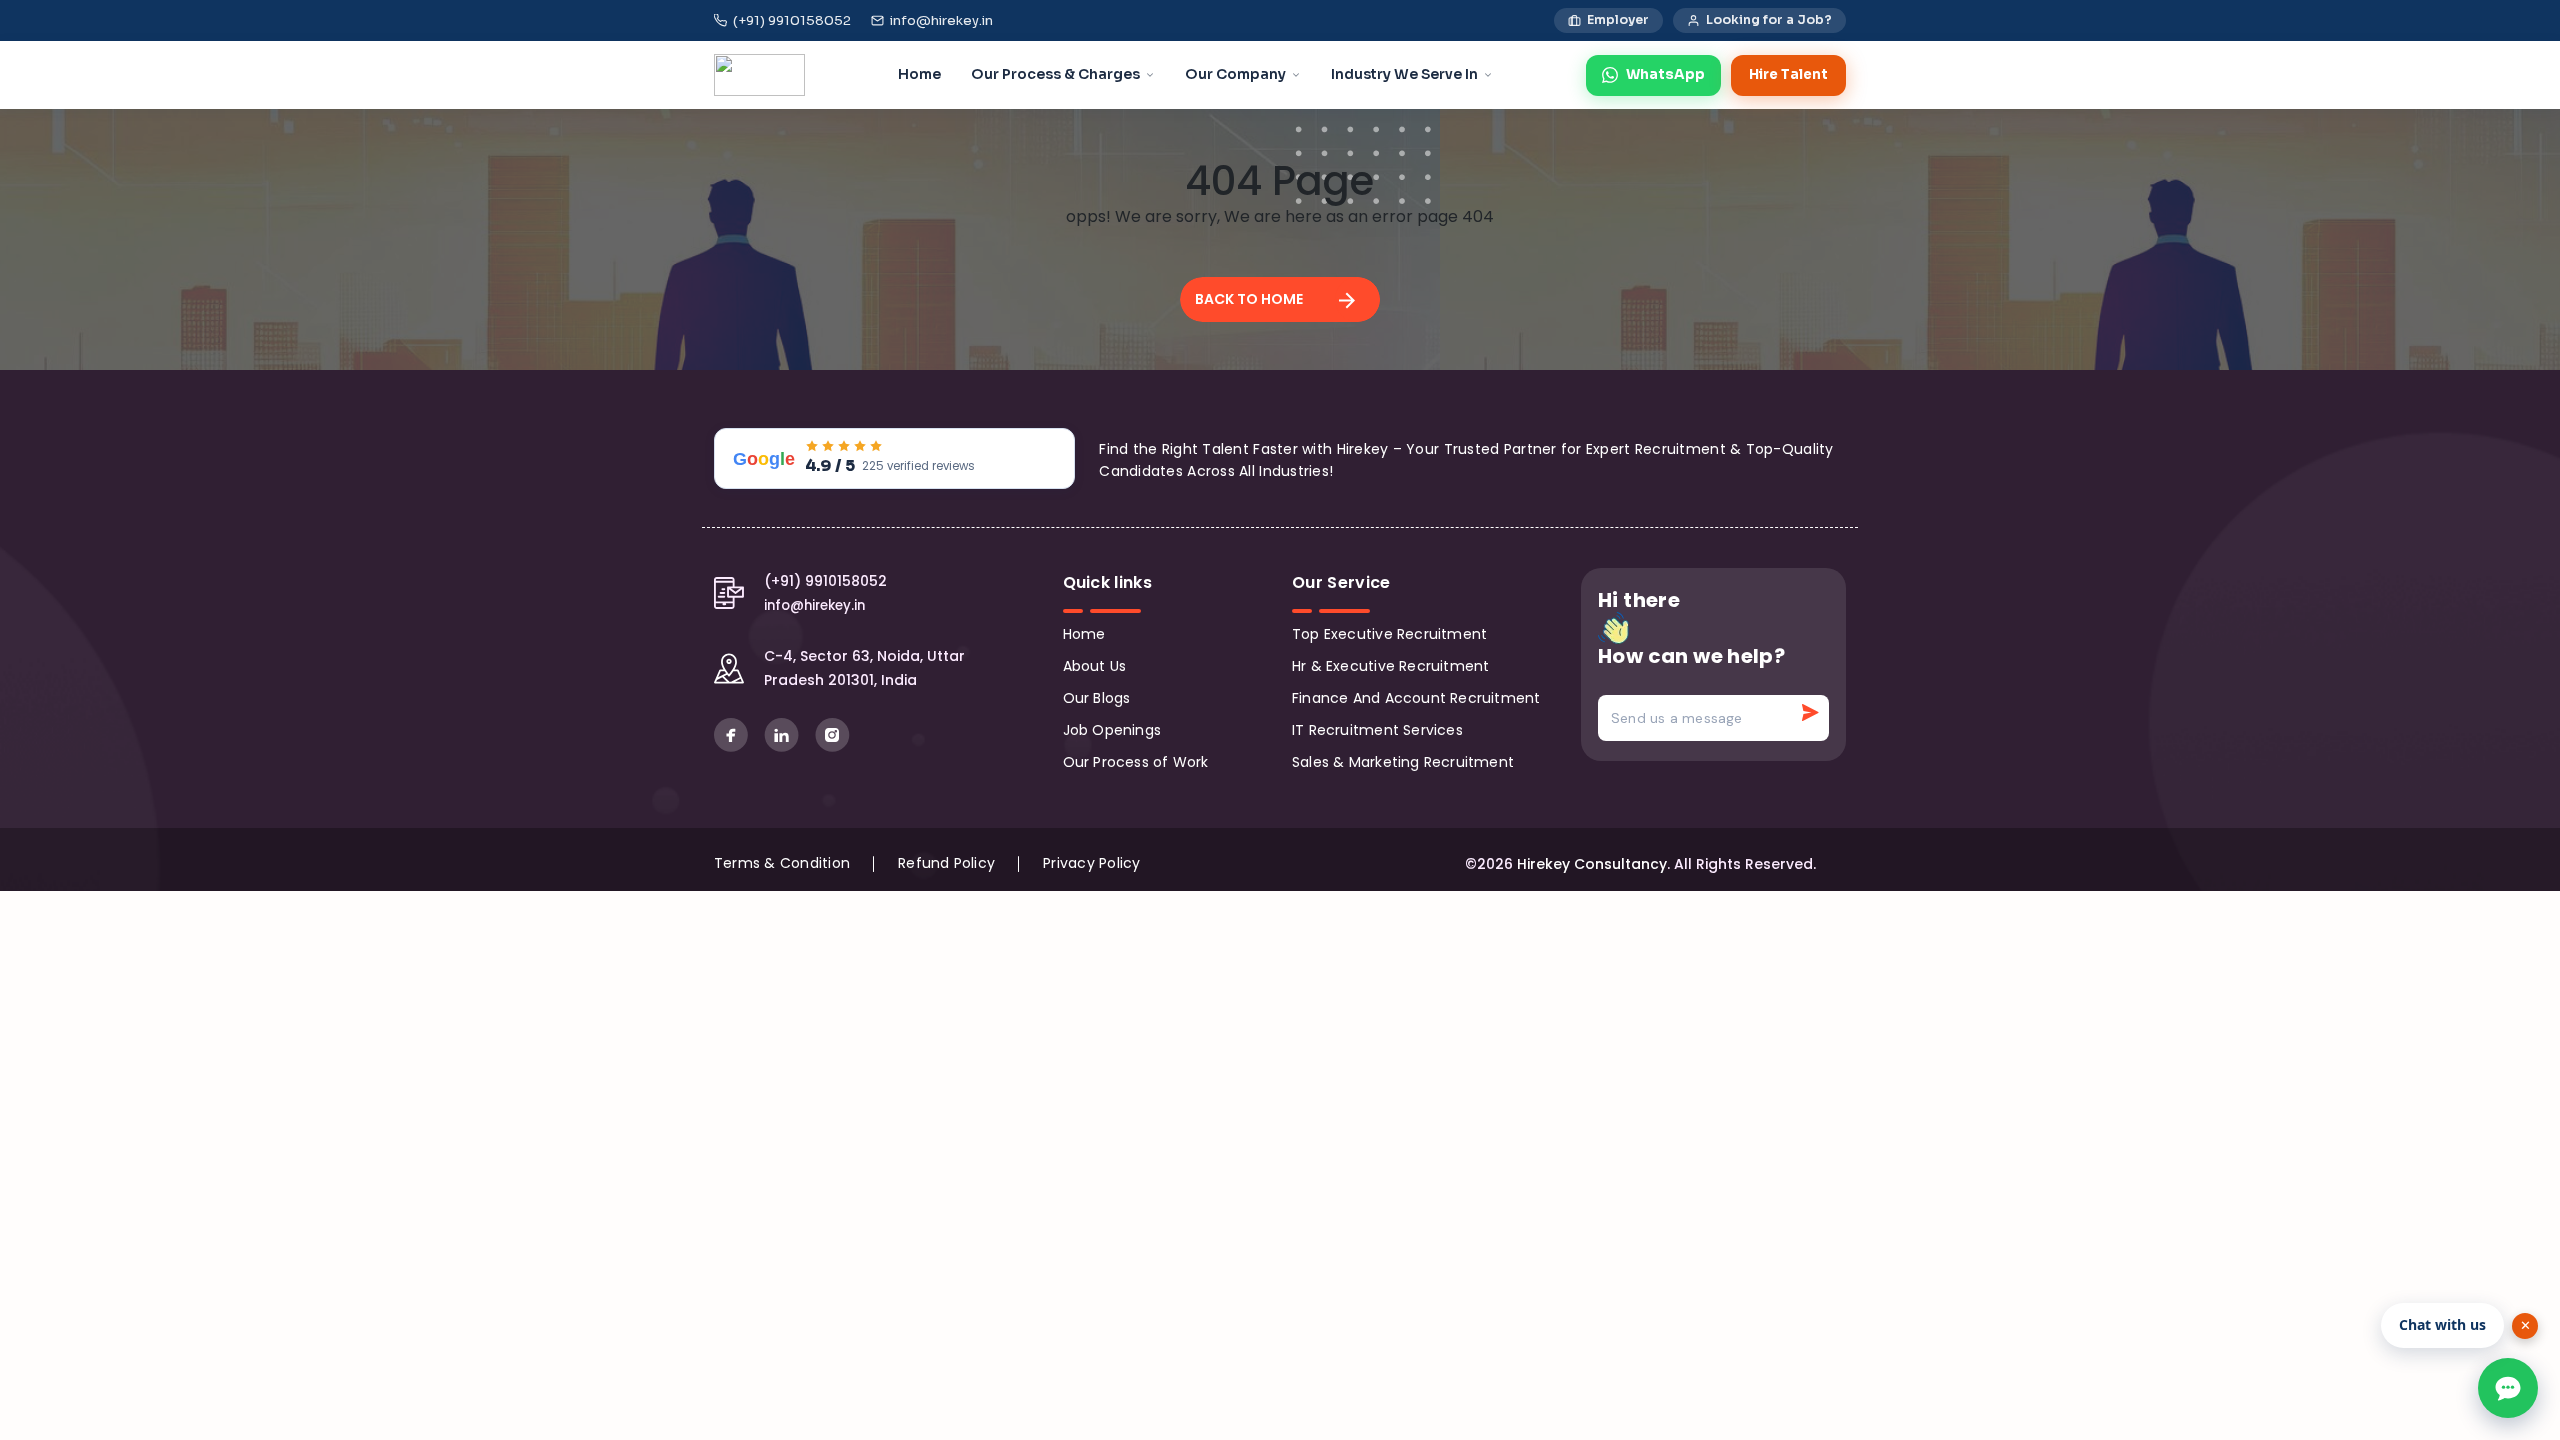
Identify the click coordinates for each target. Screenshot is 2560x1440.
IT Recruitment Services (1377, 730)
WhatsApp (1665, 74)
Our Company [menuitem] (1235, 74)
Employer (1618, 20)
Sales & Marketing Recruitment (1403, 762)
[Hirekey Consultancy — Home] (759, 75)
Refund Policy (946, 863)
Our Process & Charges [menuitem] (1055, 74)
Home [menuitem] (919, 74)
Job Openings (1112, 730)
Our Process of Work (1136, 762)
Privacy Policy (1091, 863)
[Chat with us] (2508, 1388)
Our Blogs (1097, 698)
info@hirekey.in (941, 20)
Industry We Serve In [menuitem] (1404, 74)
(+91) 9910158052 (792, 20)
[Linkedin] (783, 734)
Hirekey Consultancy (1592, 864)
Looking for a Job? (1769, 20)
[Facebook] (733, 734)
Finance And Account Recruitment (1416, 698)
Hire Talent (1788, 74)
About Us (1095, 666)
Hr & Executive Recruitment (1390, 666)
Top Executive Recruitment (1389, 634)
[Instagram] (832, 734)
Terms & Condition (782, 863)
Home (1084, 634)
